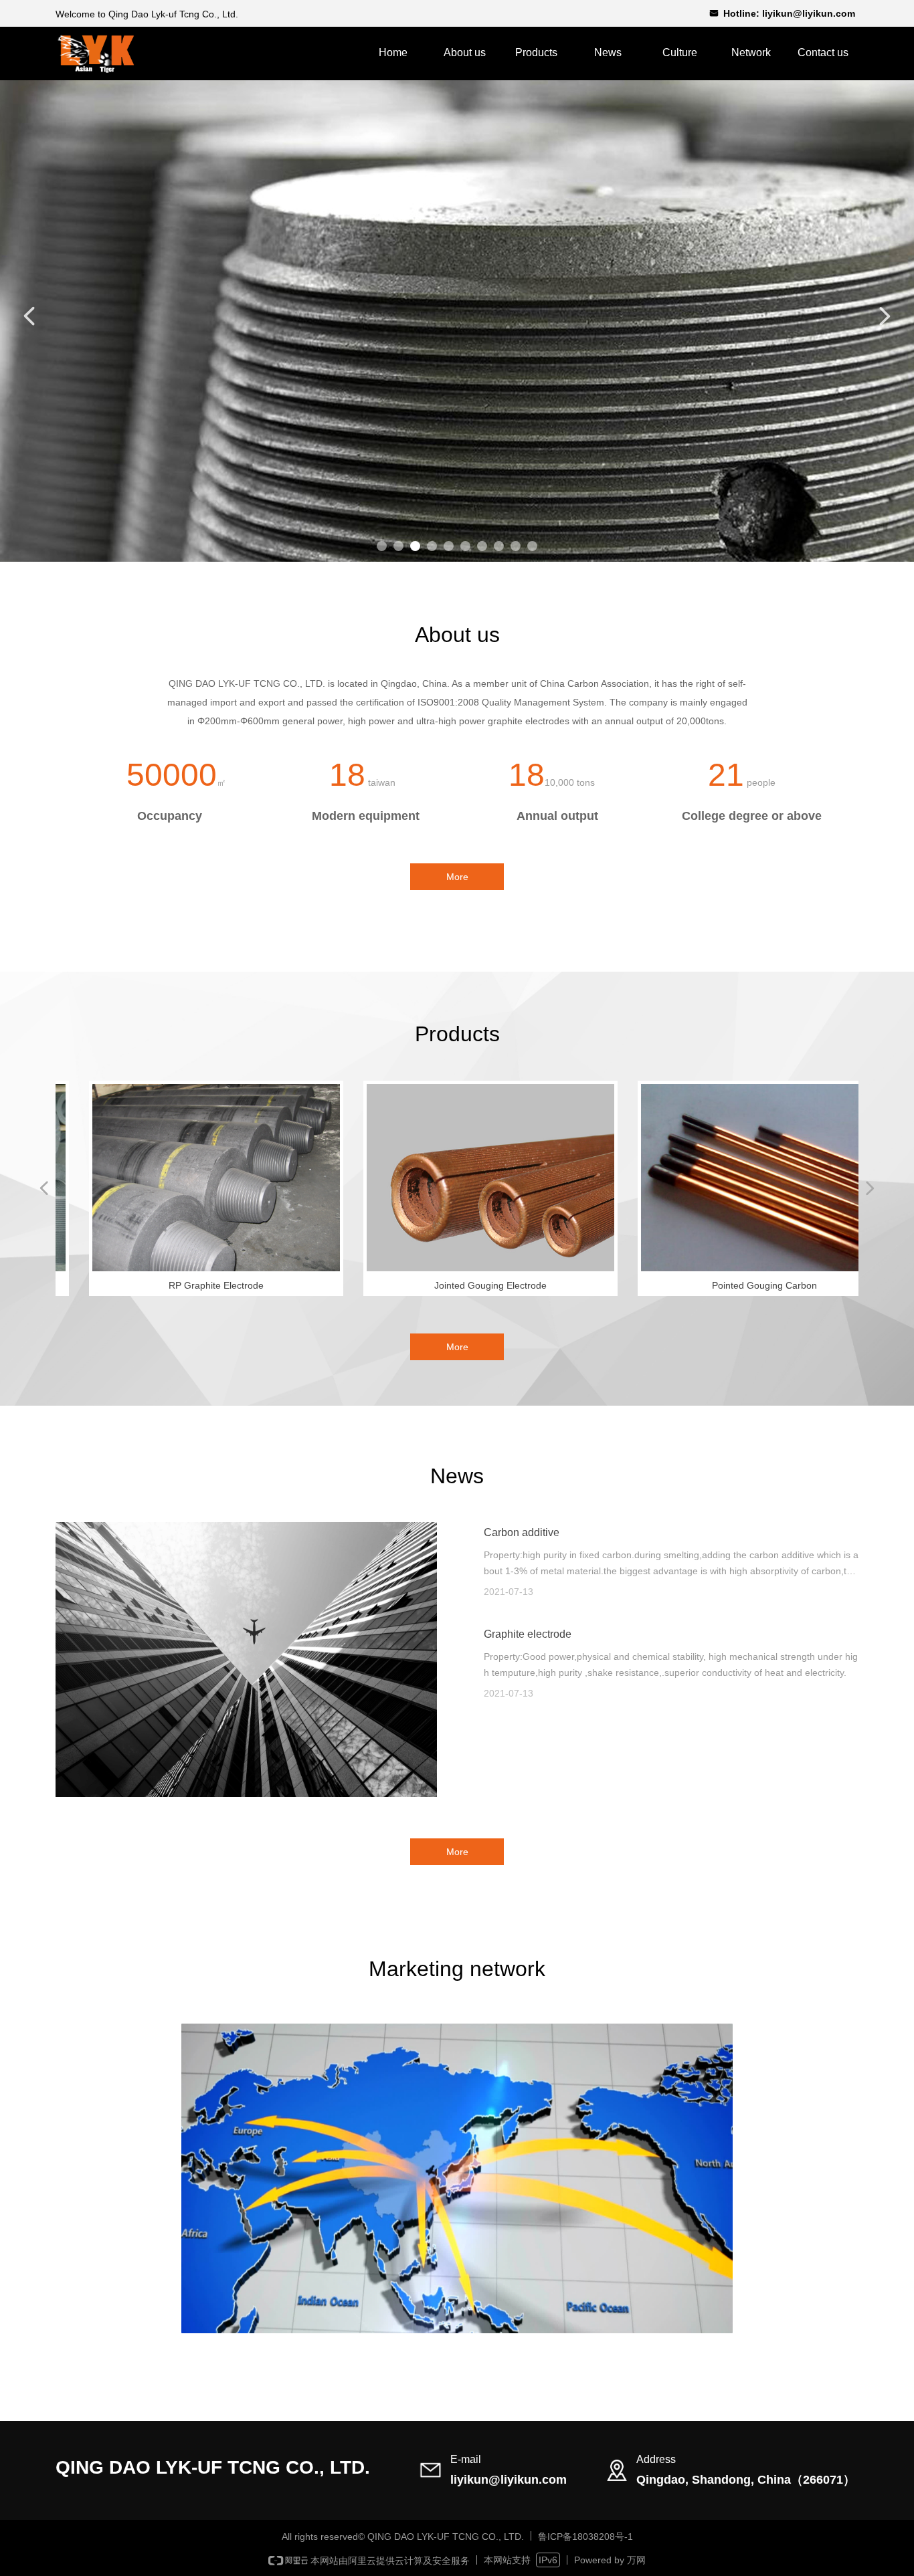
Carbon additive (522, 1532)
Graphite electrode (528, 1634)
